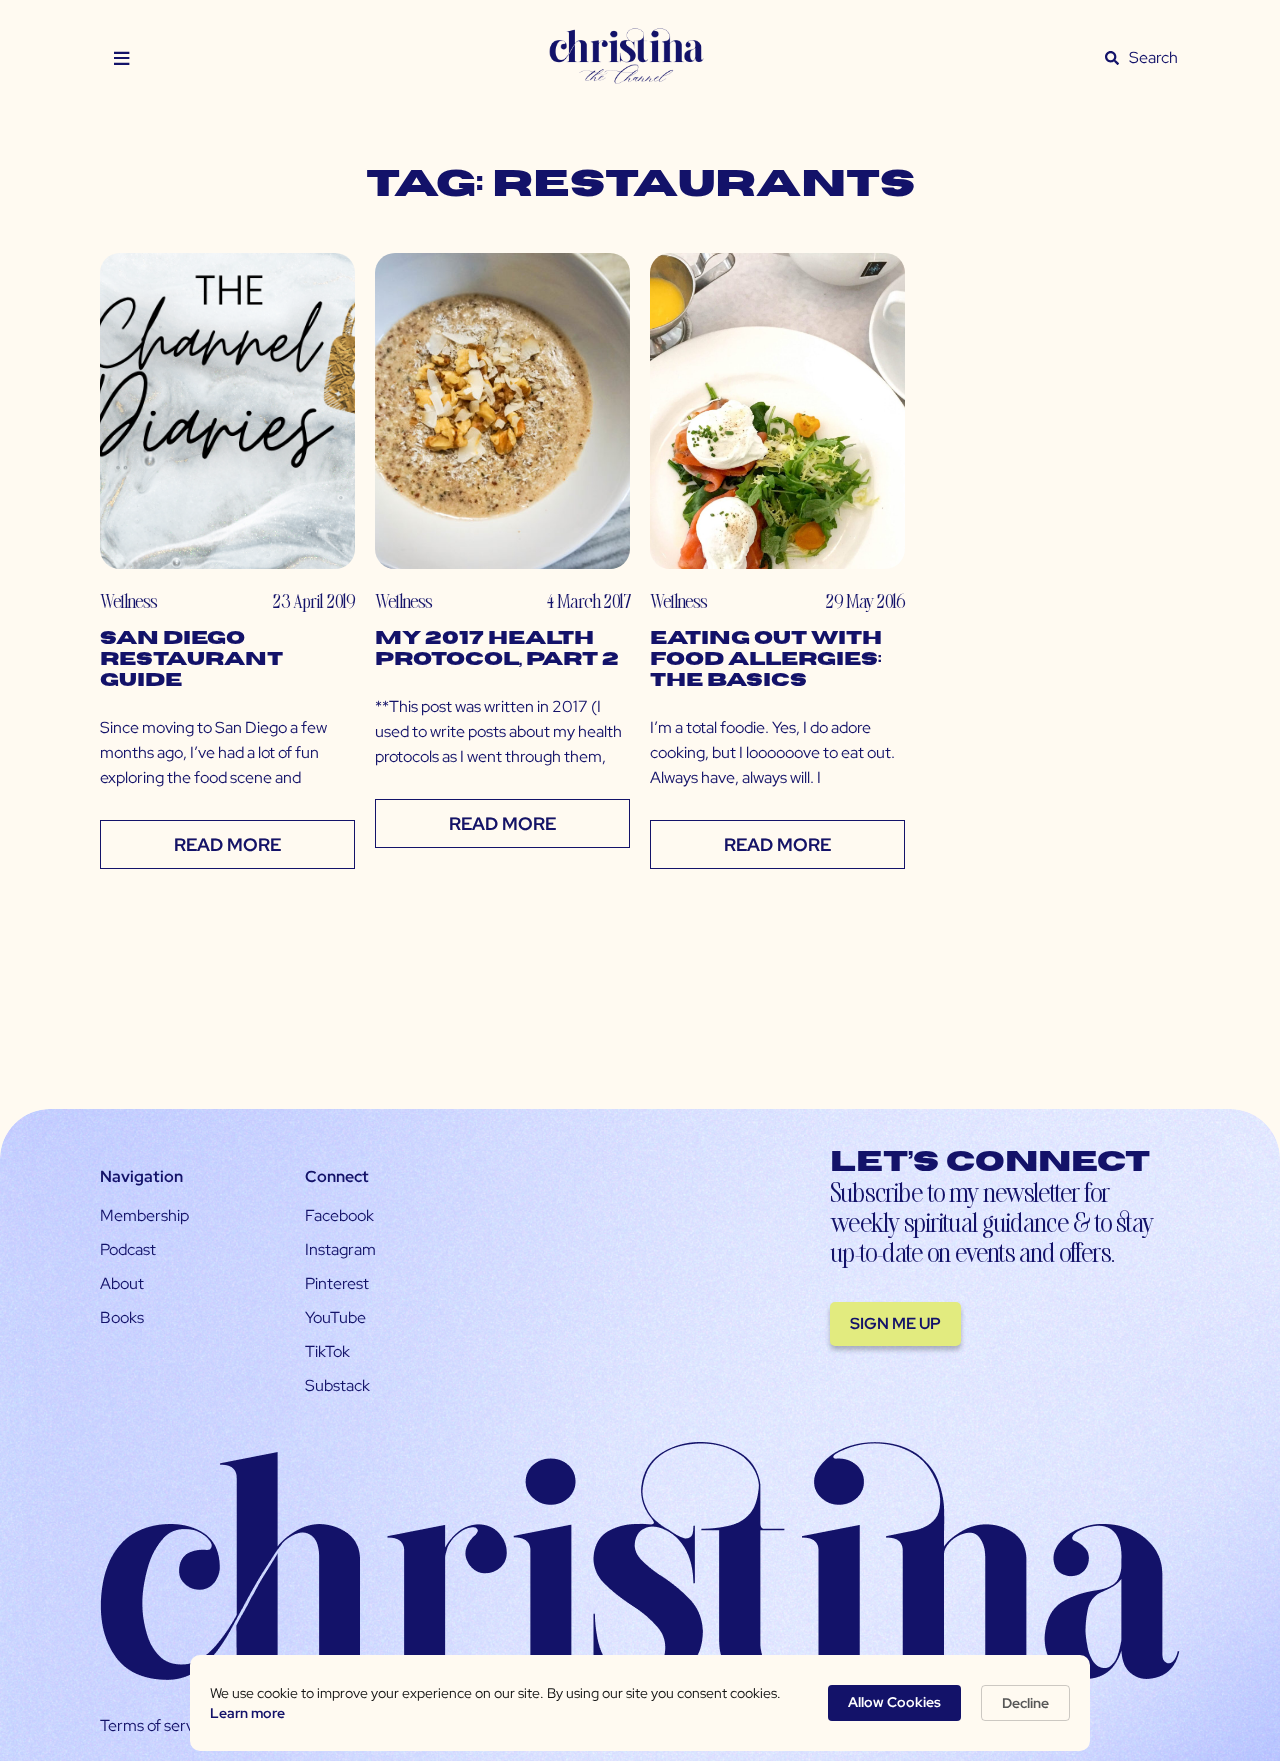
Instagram (340, 1249)
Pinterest (337, 1283)
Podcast (128, 1249)
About (122, 1283)
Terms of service (157, 1725)
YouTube (335, 1317)
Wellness (128, 600)
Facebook (339, 1215)
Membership (144, 1215)
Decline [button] (1025, 1703)
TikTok (327, 1351)
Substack (337, 1385)
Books (122, 1317)
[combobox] (1154, 58)
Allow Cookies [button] (894, 1702)
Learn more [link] (247, 1713)
